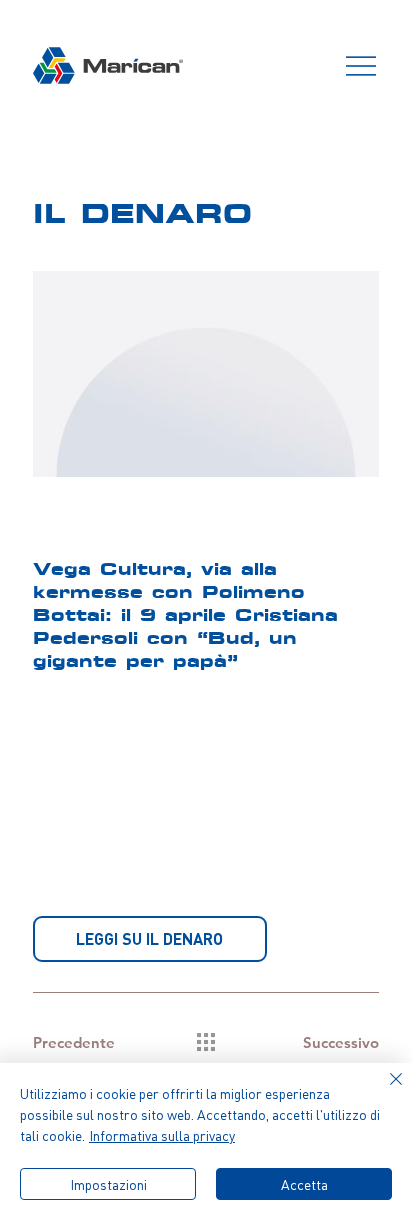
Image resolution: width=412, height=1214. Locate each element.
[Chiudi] (384, 1091)
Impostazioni (108, 1184)
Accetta (304, 1184)
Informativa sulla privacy (162, 1135)
